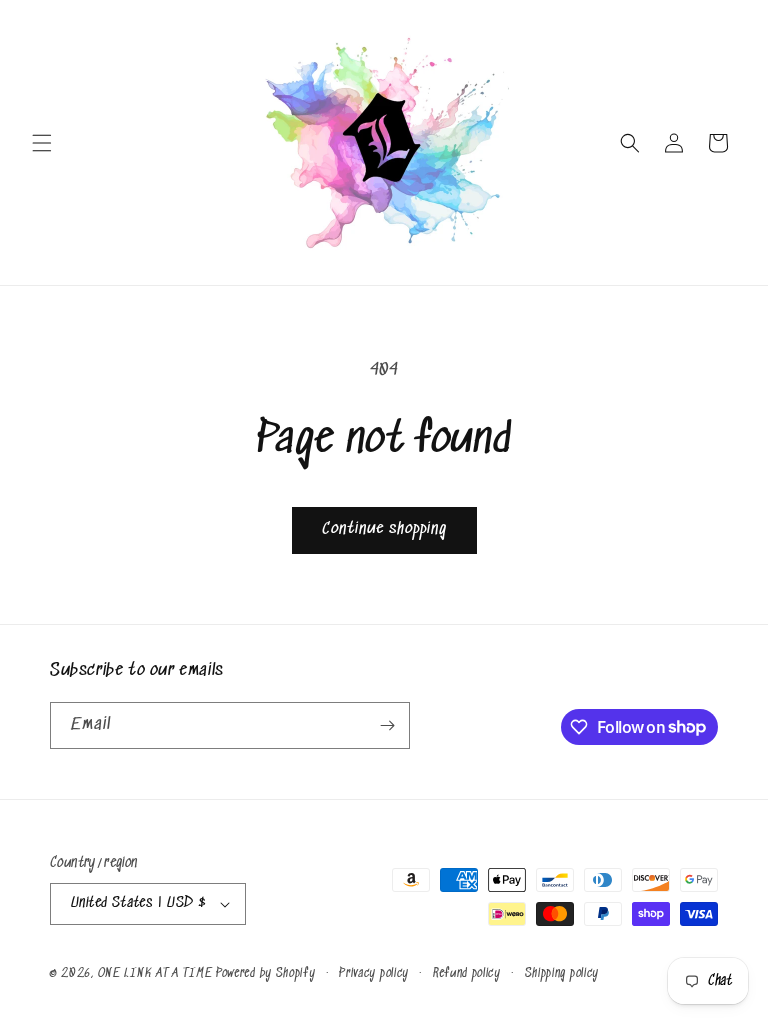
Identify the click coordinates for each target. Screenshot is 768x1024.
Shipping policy (562, 973)
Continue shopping (384, 529)
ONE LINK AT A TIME (155, 973)
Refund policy (467, 973)
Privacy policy (374, 973)
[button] (42, 143)
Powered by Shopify (266, 973)
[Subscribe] (387, 725)
